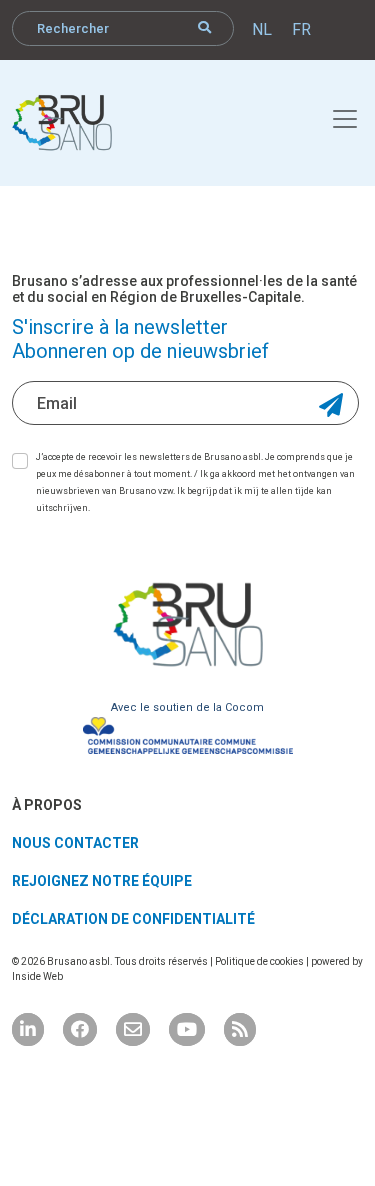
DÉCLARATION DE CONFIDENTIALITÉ (133, 919)
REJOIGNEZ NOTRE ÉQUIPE (102, 881)
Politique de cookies (260, 961)
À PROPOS (47, 805)
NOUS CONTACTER (75, 843)
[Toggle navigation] (334, 116)
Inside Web (37, 976)
